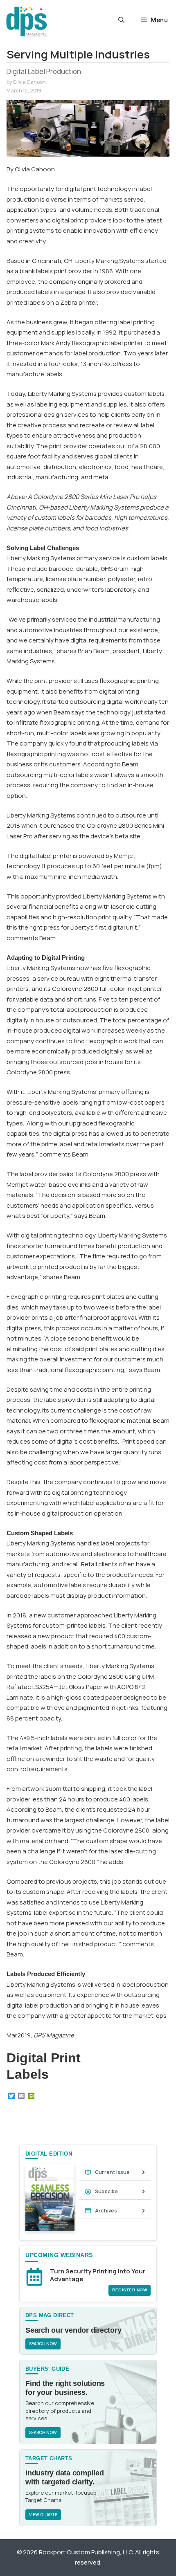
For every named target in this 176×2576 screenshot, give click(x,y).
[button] (121, 20)
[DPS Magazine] (27, 21)
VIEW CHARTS (43, 2515)
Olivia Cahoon (29, 82)
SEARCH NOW (43, 2344)
